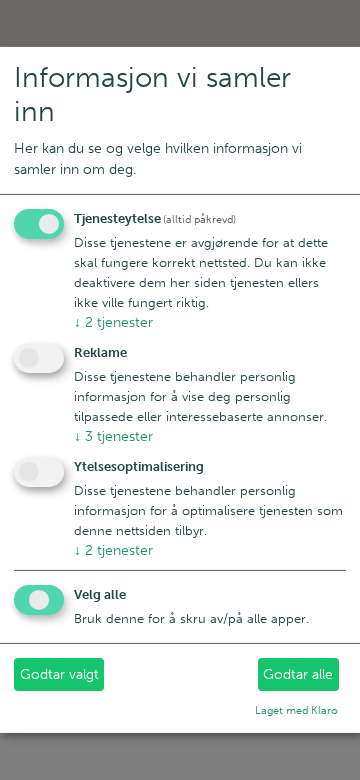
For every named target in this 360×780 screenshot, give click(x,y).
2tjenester (113, 322)
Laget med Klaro (296, 710)
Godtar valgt (59, 674)
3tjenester (113, 436)
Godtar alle (298, 674)
